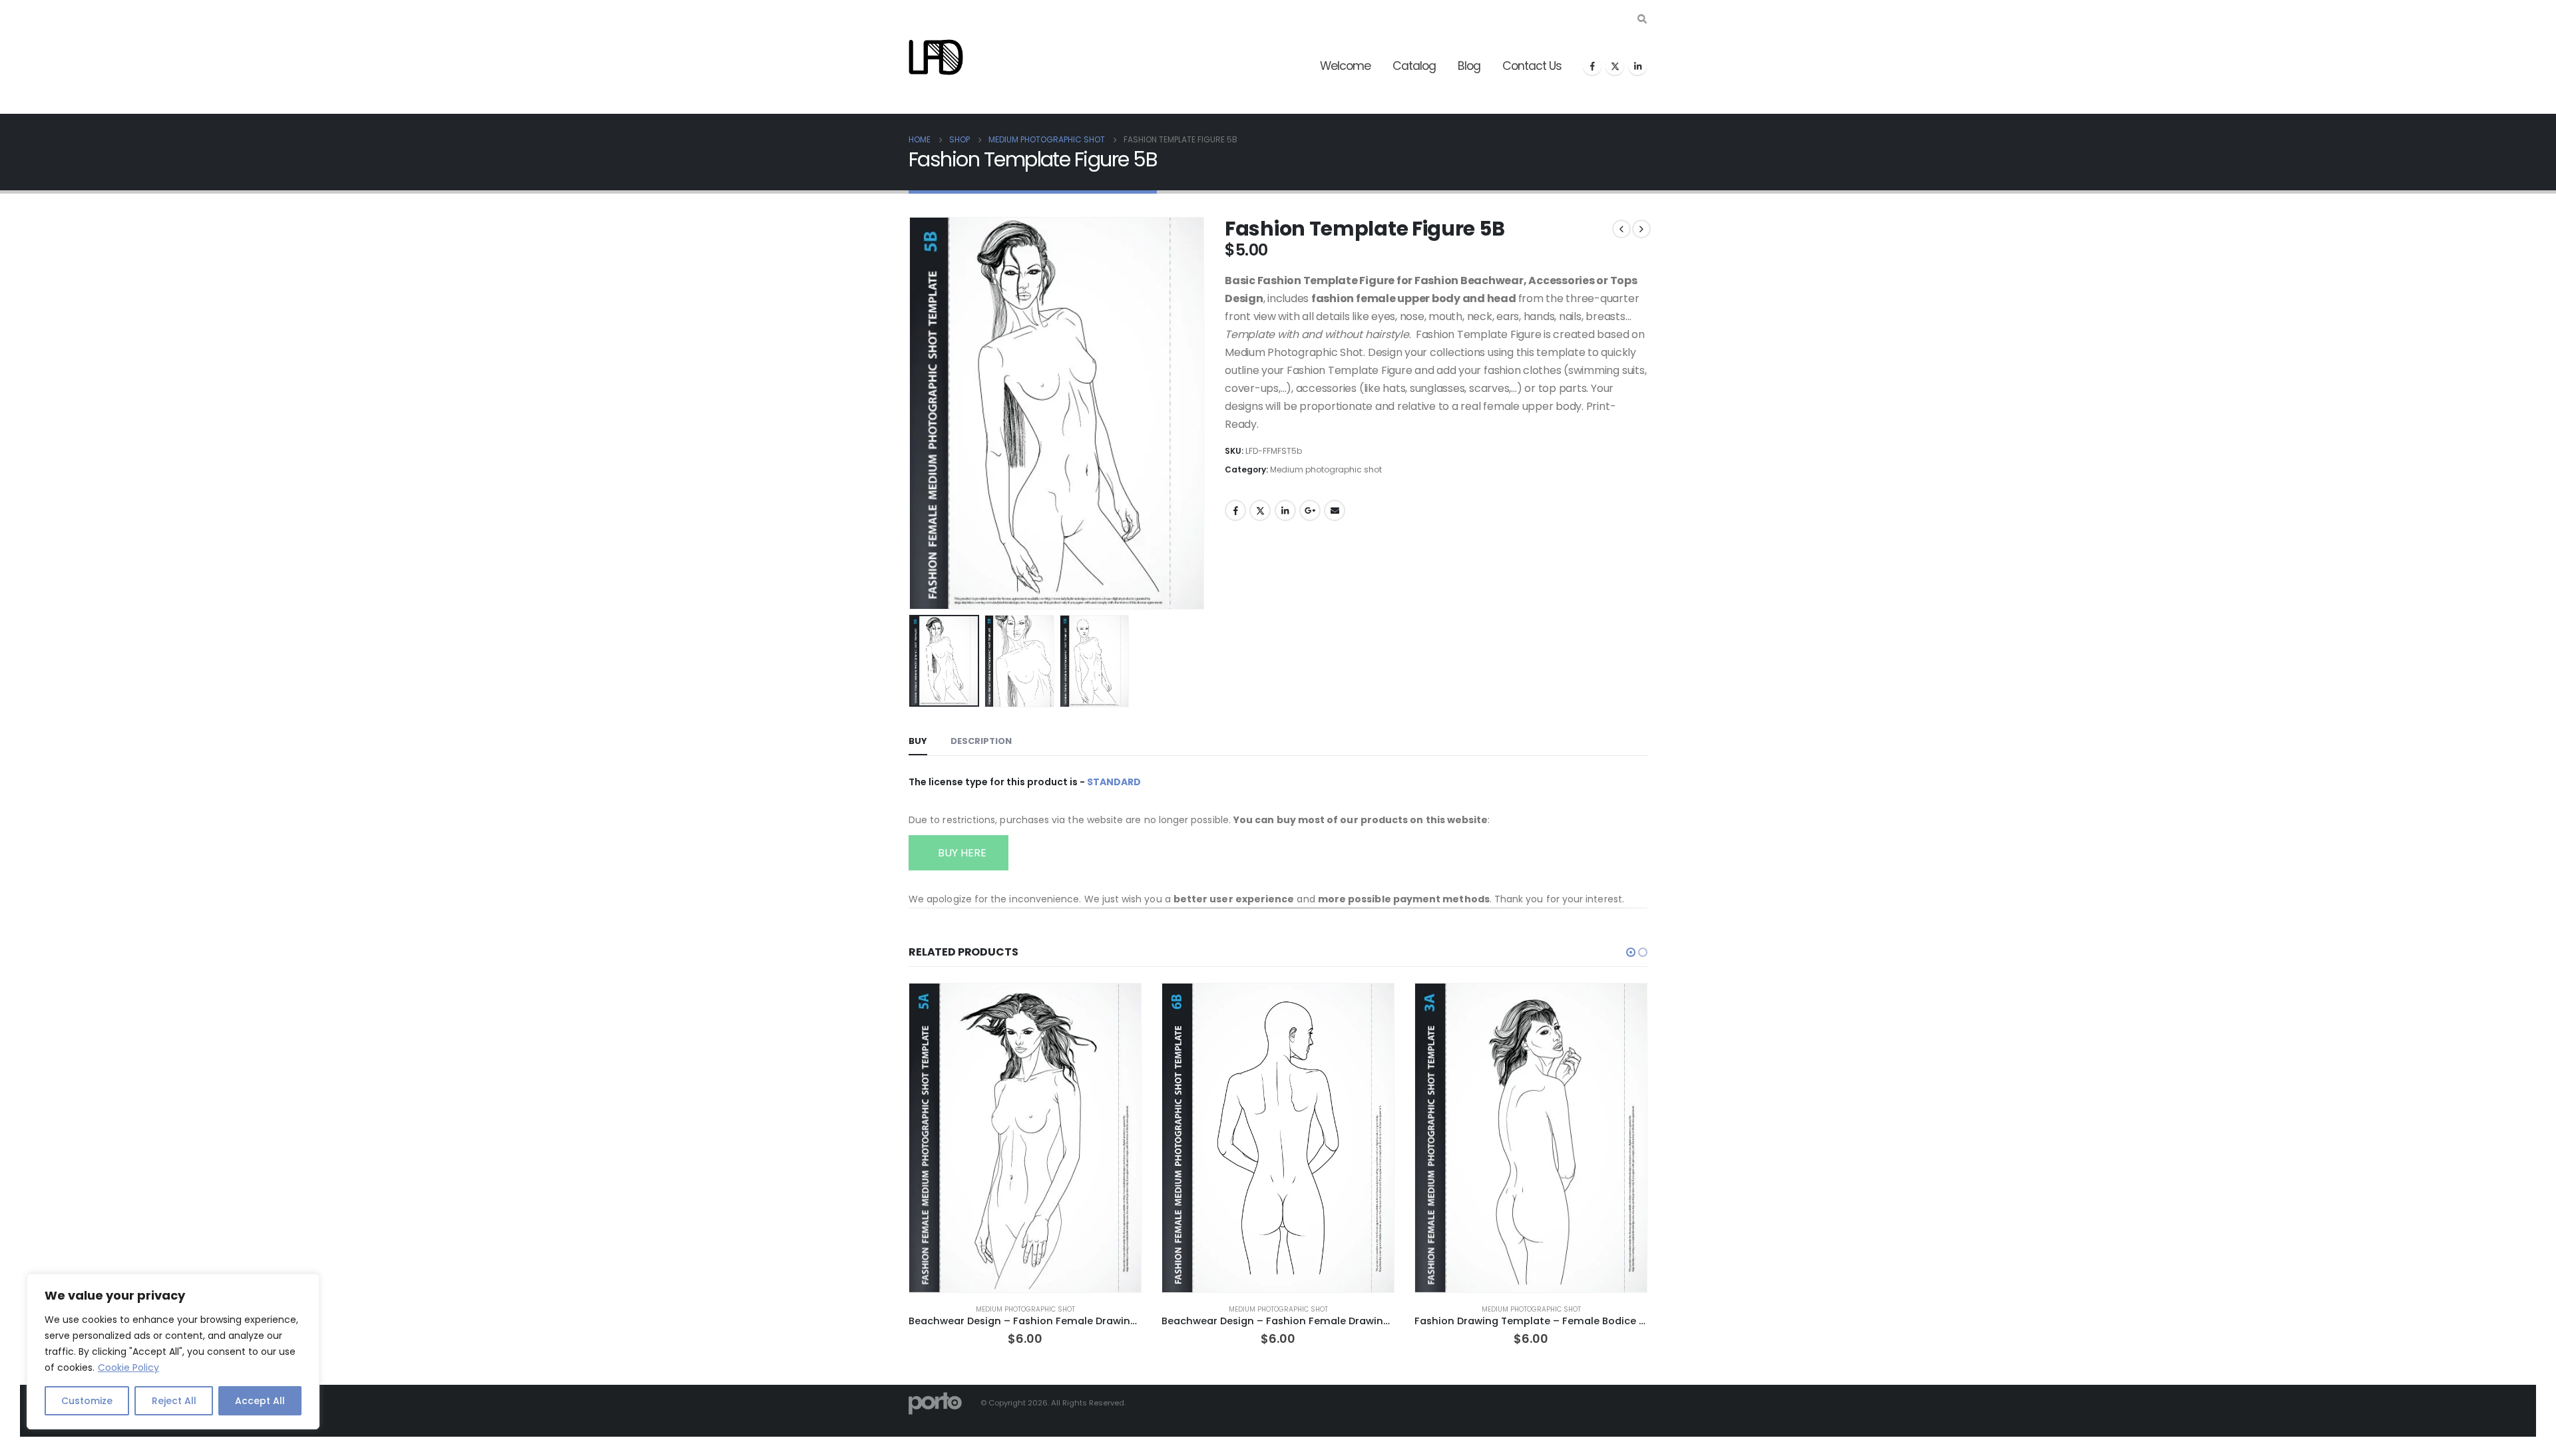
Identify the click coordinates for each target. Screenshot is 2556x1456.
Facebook (1235, 510)
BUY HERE (961, 853)
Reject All (174, 1401)
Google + (1310, 510)
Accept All (260, 1401)
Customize (87, 1401)
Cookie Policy (128, 1367)
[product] (1025, 1138)
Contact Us (1532, 66)
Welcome (1345, 66)
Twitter (1260, 510)
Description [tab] (981, 741)
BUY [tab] (918, 741)
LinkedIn (1285, 510)
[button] (912, 413)
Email (1335, 510)
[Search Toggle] (1642, 19)
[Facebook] (1592, 66)
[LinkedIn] (1637, 66)
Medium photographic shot (1326, 469)
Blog (1469, 66)
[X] (1615, 66)
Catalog (1414, 66)
